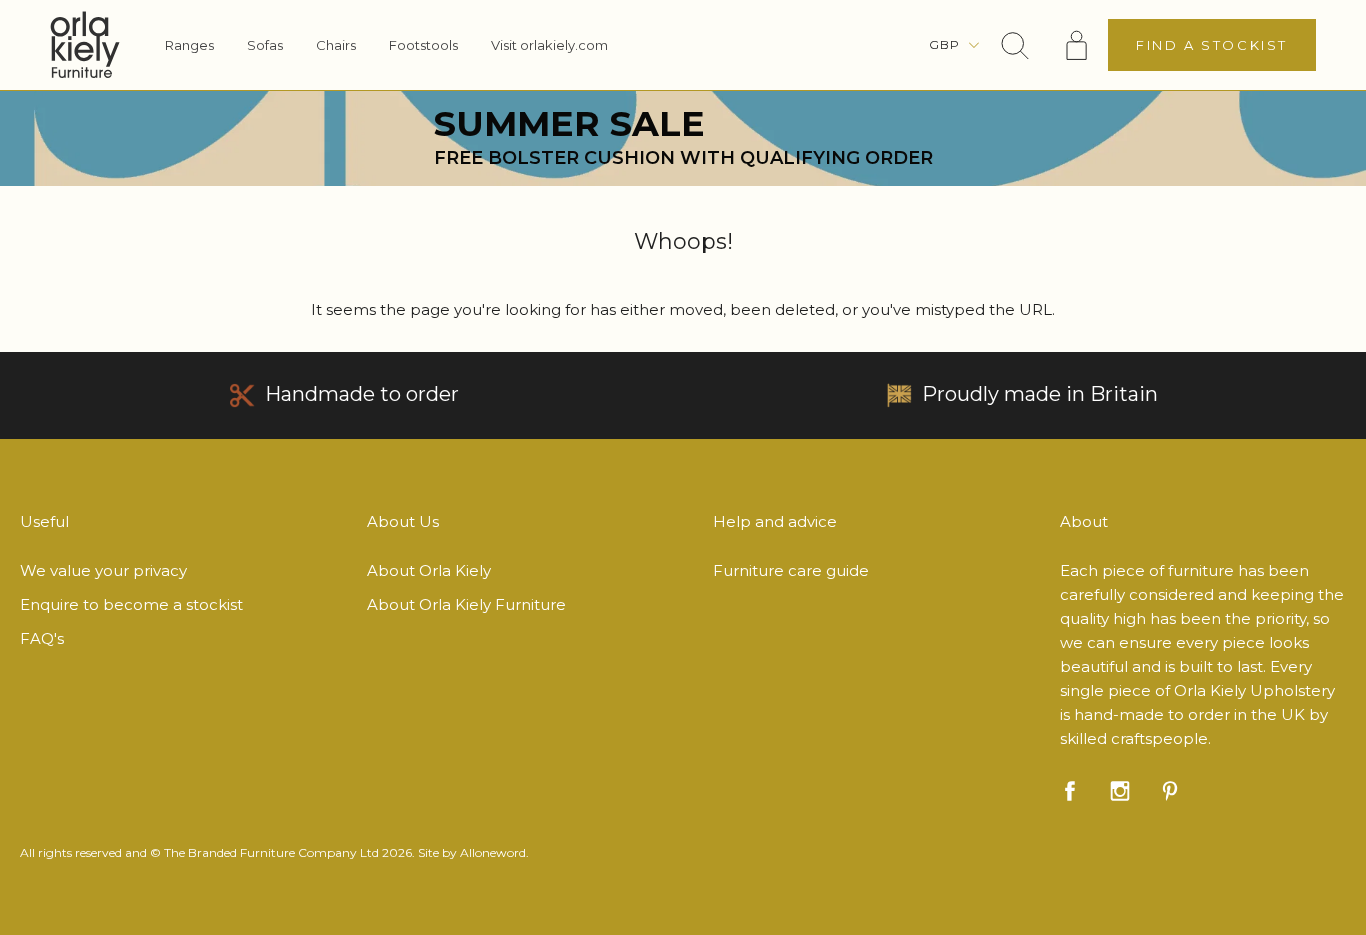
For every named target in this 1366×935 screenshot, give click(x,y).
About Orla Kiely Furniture (466, 604)
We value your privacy (103, 570)
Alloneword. (494, 852)
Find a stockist (1212, 45)
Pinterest (1170, 791)
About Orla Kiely (429, 570)
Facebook (1070, 791)
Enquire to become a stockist (131, 604)
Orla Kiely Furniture (85, 45)
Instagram (1120, 791)
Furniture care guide (791, 570)
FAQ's (42, 638)
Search (1015, 45)
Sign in (1077, 45)
